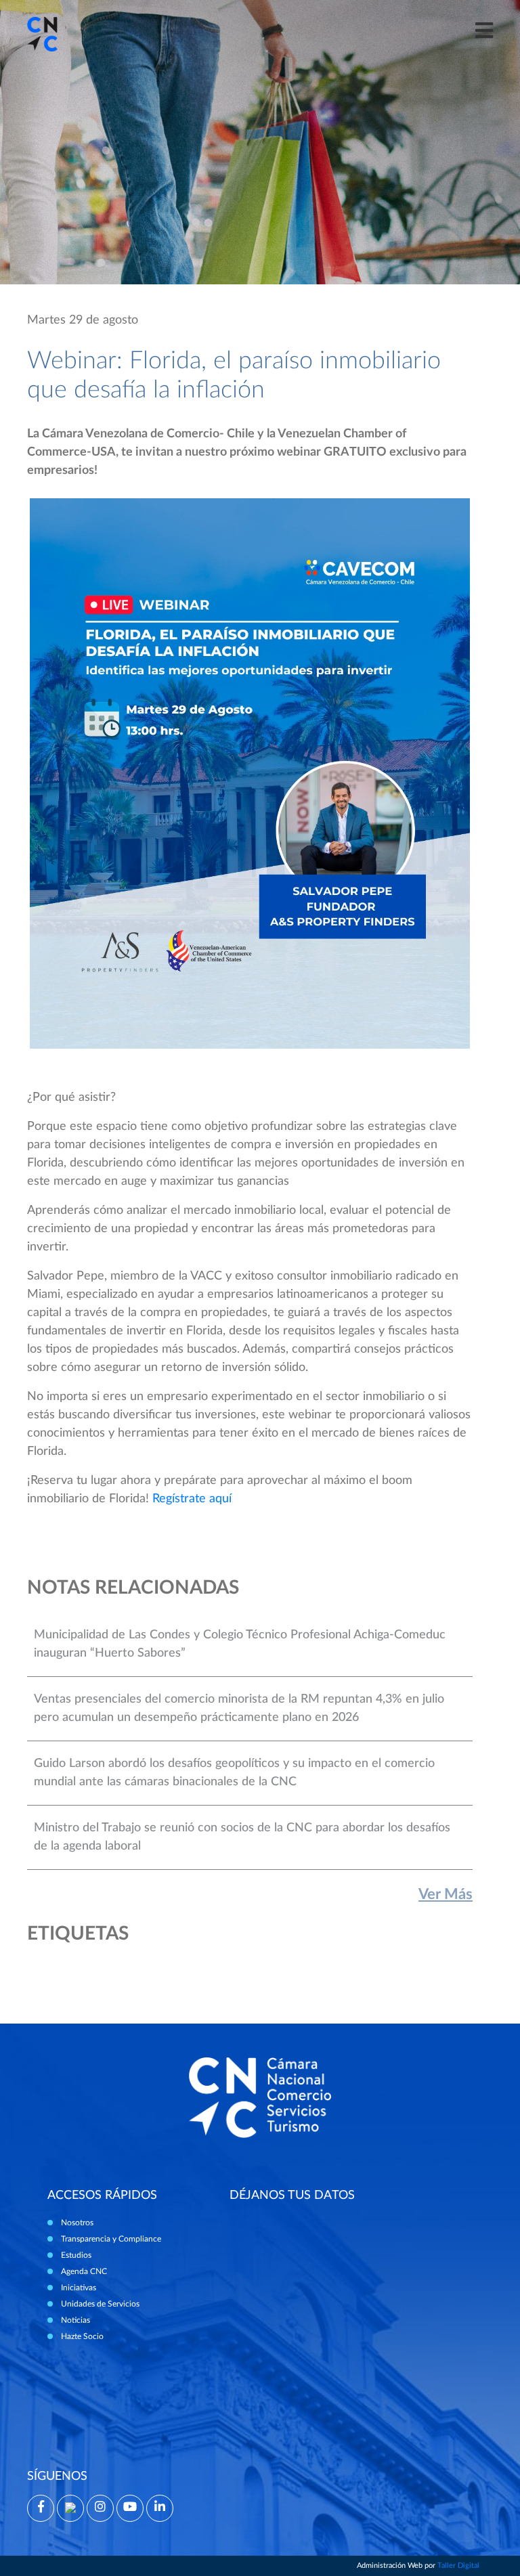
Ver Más (446, 1894)
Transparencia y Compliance (111, 2239)
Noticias (75, 2320)
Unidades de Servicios (100, 2304)
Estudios (76, 2255)
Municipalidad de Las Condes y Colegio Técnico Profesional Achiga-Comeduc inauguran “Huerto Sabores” (240, 1644)
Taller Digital (458, 2566)
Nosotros (77, 2223)
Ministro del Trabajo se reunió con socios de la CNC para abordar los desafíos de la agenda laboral (242, 1837)
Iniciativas (79, 2288)
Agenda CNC (84, 2271)
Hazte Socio (82, 2336)
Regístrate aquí (192, 1499)
